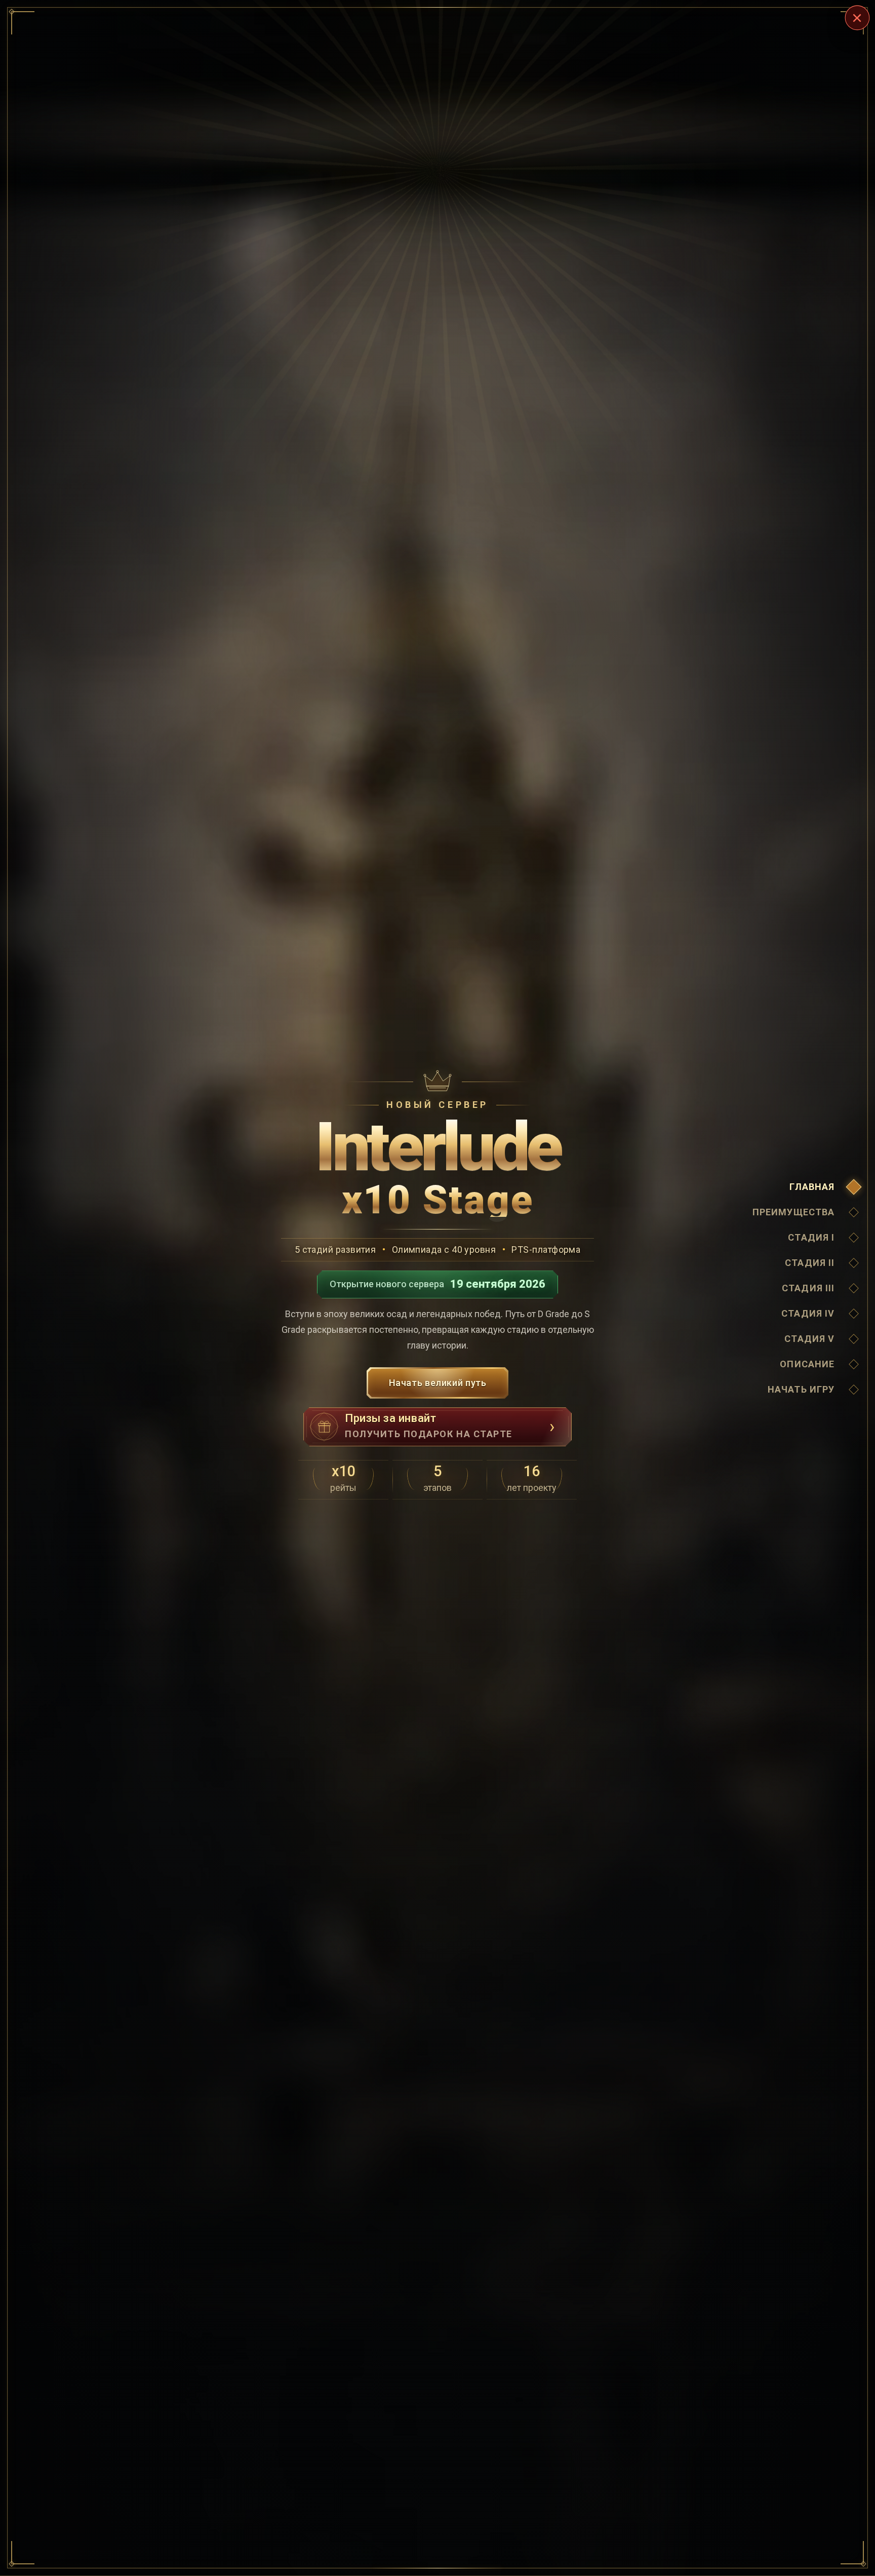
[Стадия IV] (854, 1314)
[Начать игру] (854, 1390)
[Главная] (854, 1187)
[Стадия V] (854, 1339)
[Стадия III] (854, 1288)
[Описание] (854, 1364)
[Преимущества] (854, 1212)
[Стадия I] (854, 1238)
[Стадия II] (854, 1263)
